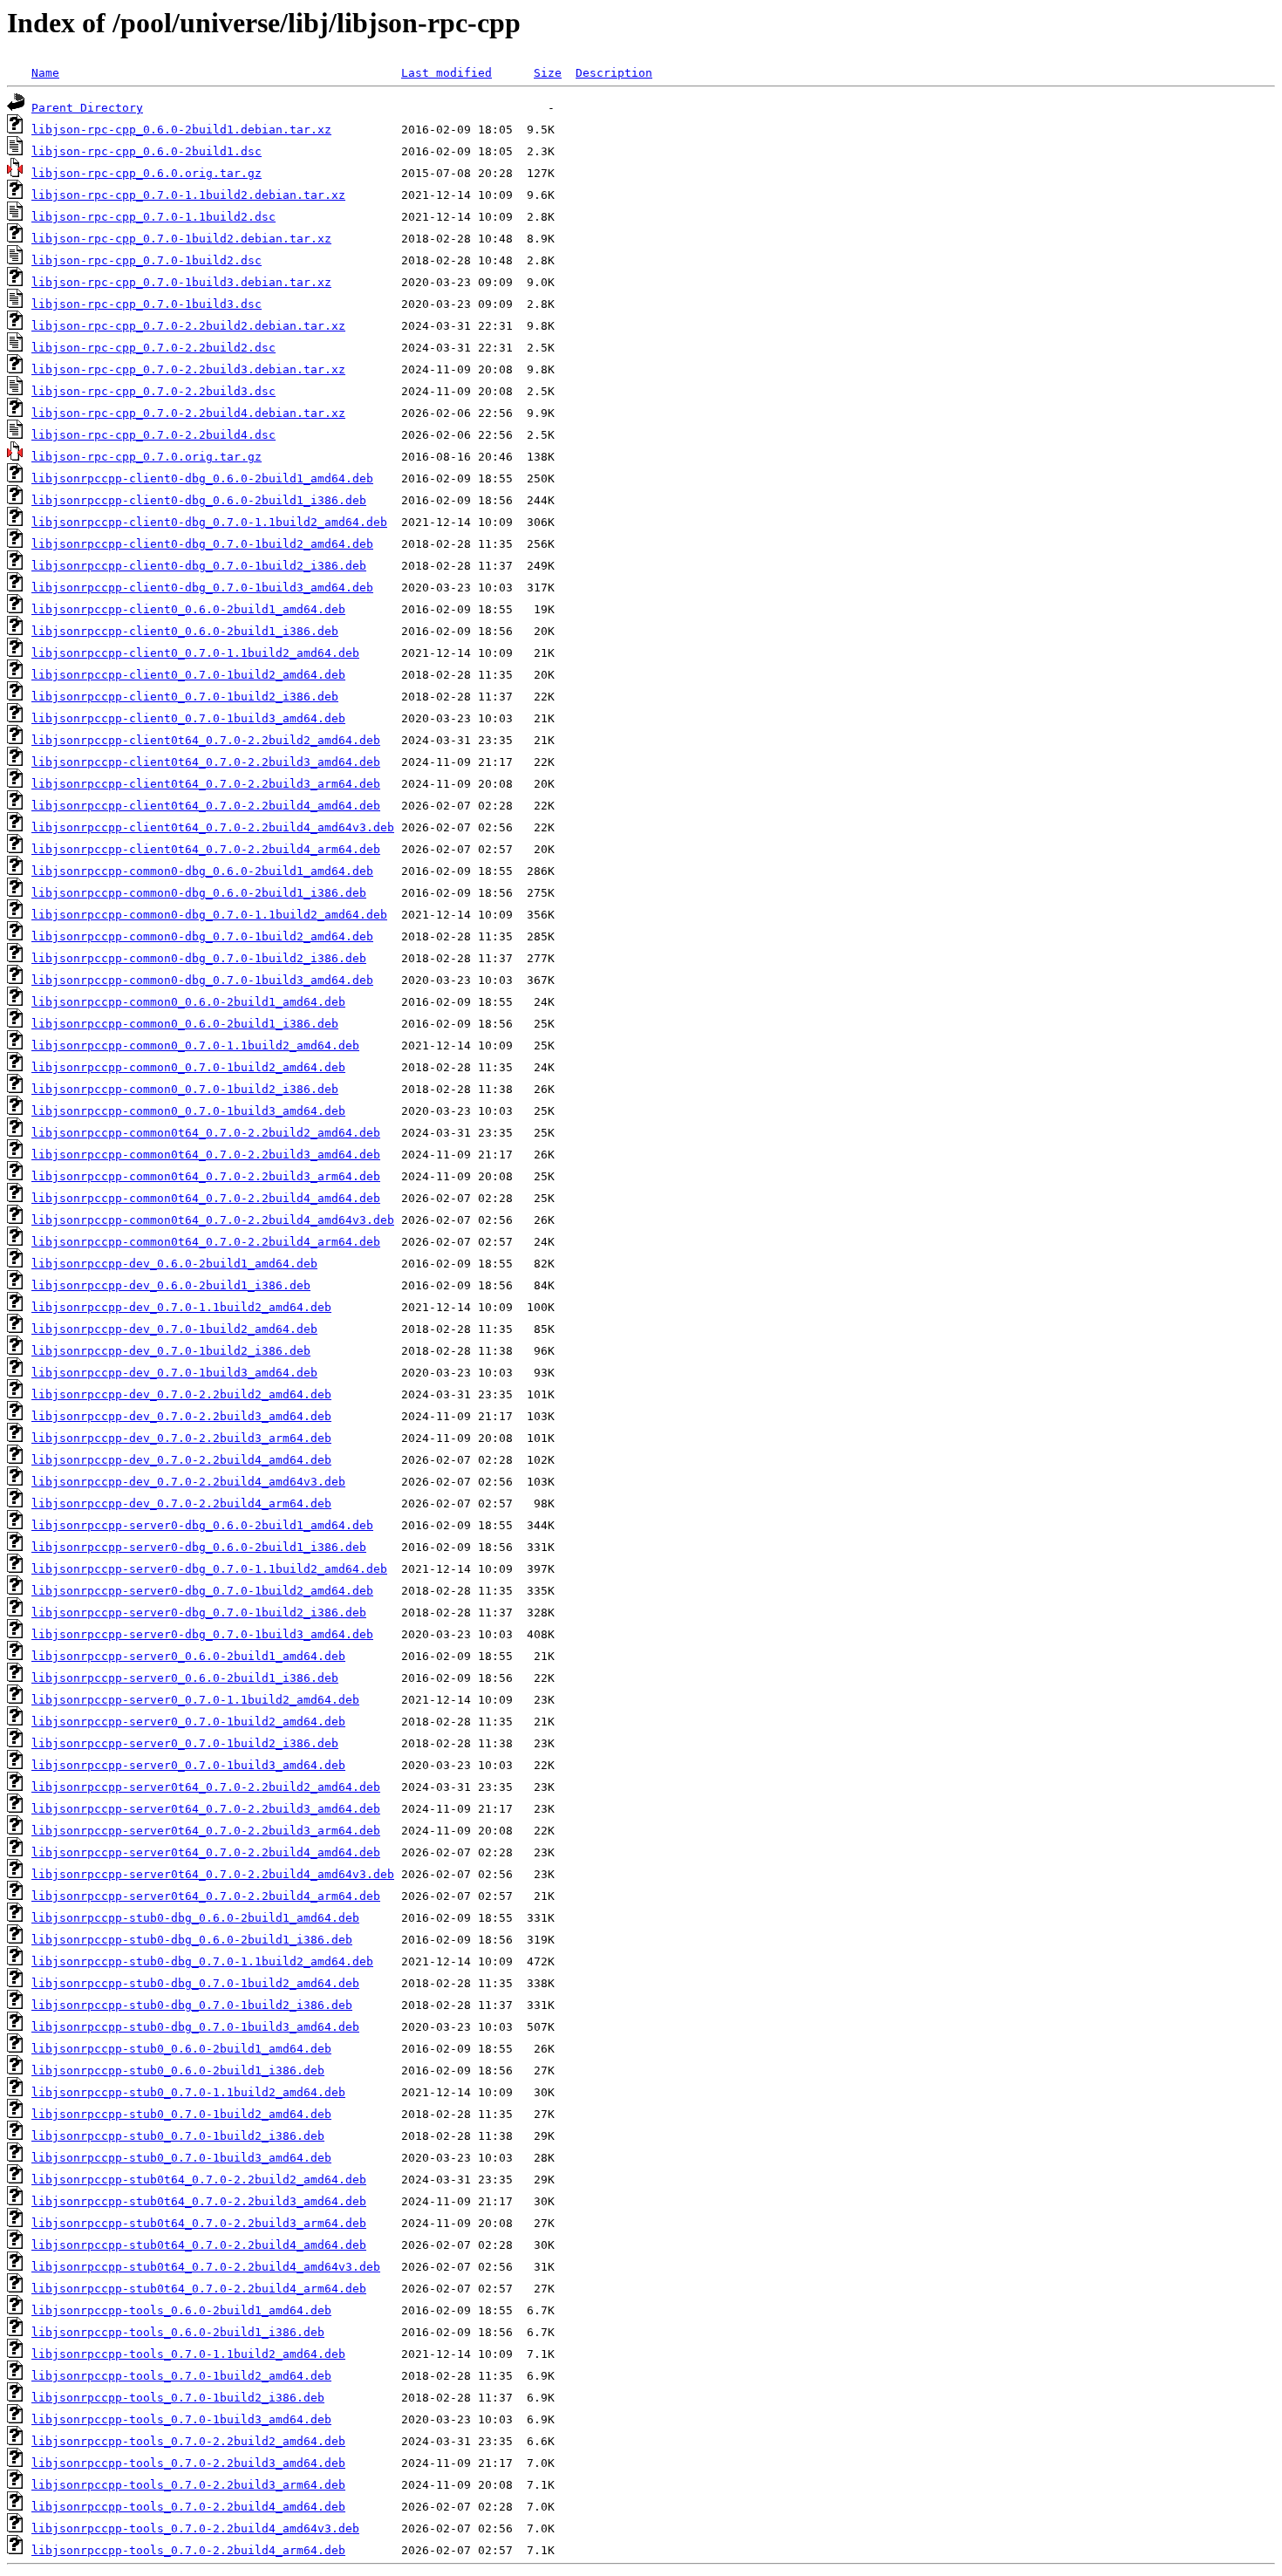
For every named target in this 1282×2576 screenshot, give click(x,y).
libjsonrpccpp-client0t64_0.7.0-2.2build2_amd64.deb (206, 740)
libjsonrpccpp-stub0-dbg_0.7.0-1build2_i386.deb (192, 2005)
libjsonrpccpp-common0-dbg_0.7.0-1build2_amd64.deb (202, 936)
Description (614, 73)
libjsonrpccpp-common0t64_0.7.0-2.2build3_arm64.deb (206, 1176)
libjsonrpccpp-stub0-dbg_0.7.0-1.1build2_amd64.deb (202, 1961)
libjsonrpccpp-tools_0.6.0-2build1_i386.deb (178, 2332)
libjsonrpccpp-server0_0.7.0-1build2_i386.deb (185, 1743)
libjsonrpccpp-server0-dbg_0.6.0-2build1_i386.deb (199, 1547)
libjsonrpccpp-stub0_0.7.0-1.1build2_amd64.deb (188, 2092)
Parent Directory (87, 108)
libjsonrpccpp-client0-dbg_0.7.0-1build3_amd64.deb (202, 588)
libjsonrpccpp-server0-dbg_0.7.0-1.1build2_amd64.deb (209, 1569)
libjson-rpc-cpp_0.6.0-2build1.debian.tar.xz (181, 130)
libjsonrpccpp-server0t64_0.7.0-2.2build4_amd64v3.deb (213, 1874)
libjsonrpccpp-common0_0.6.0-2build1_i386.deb (185, 1024)
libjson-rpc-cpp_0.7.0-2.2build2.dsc (153, 348)
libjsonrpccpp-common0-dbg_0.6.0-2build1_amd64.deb (202, 871)
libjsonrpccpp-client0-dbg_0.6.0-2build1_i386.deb (199, 500)
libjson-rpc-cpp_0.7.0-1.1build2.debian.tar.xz (188, 195)
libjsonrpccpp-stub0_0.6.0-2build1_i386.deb (178, 2070)
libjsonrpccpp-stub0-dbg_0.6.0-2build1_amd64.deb (195, 1918)
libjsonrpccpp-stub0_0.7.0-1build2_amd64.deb (181, 2114)
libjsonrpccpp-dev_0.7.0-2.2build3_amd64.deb (181, 1416)
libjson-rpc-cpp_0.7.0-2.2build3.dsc (153, 391)
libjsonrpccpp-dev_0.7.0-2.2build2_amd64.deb (181, 1394)
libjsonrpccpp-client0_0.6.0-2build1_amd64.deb (188, 609)
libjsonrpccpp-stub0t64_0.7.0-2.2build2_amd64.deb (199, 2180)
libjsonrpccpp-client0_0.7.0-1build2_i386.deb (185, 697)
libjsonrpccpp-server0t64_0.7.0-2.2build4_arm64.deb (206, 1896)
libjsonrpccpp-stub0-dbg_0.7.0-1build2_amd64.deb (195, 1983)
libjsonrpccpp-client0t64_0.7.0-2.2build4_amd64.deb (206, 806)
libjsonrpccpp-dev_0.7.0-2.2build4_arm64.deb (181, 1503)
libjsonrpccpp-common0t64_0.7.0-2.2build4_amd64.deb (206, 1198)
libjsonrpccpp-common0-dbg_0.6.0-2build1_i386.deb (199, 893)
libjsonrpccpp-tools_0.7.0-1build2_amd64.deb (181, 2376)
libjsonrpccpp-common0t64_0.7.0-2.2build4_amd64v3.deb (213, 1220)
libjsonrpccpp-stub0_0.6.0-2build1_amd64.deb (181, 2049)
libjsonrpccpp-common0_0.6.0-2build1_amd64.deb (188, 1002)
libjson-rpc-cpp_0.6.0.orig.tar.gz (147, 173)
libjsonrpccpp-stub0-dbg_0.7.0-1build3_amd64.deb (195, 2027)
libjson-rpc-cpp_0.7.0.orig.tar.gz (147, 457)
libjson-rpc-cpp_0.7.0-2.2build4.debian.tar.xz (188, 413)
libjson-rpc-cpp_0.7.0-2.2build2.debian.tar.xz (188, 326)
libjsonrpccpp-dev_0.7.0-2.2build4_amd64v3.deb (188, 1482)
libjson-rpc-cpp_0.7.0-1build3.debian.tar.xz (181, 282)
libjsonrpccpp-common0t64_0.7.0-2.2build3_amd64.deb (206, 1155)
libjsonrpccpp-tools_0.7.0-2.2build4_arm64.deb (188, 2550)
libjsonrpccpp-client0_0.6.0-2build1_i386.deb (185, 631)
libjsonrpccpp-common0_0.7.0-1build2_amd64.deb (188, 1067)
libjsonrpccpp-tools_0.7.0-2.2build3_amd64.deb (188, 2463)
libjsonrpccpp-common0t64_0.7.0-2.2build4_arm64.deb (206, 1242)
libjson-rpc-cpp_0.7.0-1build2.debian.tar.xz (181, 239)
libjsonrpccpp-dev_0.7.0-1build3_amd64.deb (174, 1373)
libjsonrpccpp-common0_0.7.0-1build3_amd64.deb (188, 1111)
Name (45, 73)
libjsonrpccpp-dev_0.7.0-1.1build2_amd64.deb (181, 1307)
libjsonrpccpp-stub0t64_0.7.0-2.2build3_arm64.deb (199, 2223)
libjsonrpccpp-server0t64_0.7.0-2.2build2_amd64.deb (206, 1787)
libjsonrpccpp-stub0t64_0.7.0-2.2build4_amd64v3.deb (206, 2267)
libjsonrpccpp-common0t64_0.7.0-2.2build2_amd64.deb (206, 1133)
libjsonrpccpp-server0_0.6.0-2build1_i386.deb (185, 1678)
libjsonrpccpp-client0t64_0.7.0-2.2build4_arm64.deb (206, 849)
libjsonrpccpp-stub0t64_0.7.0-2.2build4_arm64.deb (199, 2289)
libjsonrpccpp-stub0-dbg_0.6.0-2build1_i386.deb (192, 1940)
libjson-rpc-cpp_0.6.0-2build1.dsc (147, 151)
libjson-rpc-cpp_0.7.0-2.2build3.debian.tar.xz (188, 369)
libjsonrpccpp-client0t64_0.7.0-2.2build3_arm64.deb (206, 784)
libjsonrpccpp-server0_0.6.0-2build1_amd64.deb (188, 1656)
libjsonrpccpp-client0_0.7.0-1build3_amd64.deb (188, 718)
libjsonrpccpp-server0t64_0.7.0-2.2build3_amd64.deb (206, 1809)
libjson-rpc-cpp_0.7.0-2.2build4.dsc (153, 435)
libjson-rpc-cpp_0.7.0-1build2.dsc (147, 260)
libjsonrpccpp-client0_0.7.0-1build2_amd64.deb (188, 675)
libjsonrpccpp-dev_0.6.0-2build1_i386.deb (171, 1285)
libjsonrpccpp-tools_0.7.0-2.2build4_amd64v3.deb (195, 2528)
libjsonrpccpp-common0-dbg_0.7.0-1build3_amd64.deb (202, 980)
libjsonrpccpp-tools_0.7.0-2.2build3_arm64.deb (188, 2485)
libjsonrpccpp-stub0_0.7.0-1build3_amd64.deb (181, 2158)
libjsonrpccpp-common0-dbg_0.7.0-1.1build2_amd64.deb (209, 915)
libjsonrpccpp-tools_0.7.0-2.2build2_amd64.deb (188, 2441)
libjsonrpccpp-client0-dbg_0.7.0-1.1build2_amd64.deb (209, 522)
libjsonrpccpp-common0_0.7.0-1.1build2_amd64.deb (195, 1045)
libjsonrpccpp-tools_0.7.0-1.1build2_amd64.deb (188, 2354)
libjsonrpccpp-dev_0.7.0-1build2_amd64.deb (174, 1329)
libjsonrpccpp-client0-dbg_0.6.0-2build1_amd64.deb (202, 478)
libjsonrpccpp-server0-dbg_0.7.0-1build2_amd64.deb (202, 1591)
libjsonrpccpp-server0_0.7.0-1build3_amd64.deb (188, 1765)
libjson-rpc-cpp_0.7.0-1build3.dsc (147, 304)
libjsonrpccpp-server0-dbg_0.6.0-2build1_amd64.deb (202, 1525)
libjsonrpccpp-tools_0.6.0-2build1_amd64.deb (181, 2310)
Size (548, 73)
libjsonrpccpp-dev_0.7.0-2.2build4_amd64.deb (181, 1460)
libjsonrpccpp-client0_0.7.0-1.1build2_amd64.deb (195, 653)
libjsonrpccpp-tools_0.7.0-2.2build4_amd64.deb (188, 2507)
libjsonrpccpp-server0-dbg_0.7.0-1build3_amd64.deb (202, 1634)
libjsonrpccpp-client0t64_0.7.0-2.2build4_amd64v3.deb (213, 827)
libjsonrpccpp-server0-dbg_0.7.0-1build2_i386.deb (199, 1613)
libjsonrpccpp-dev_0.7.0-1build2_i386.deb (171, 1351)
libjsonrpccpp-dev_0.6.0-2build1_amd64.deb (174, 1264)
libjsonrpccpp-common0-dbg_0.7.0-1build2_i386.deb (199, 958)
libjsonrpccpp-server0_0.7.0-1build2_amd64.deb (188, 1722)
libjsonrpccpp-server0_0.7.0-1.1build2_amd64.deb (195, 1700)
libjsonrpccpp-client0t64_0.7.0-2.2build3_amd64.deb (206, 762)
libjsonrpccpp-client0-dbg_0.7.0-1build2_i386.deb (199, 566)
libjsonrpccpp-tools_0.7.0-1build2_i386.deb (178, 2398)
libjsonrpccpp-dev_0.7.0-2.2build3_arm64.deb (181, 1438)
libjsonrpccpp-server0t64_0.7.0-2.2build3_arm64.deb (206, 1831)
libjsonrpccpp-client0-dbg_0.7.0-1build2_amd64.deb (202, 544)
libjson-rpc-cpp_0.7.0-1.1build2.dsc (153, 217)
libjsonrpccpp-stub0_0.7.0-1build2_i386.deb (178, 2136)
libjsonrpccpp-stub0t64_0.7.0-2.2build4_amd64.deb (199, 2245)
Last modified (447, 73)
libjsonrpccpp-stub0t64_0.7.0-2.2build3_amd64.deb (199, 2201)
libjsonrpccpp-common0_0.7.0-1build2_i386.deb (185, 1089)
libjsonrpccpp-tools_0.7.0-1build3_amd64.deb (181, 2419)
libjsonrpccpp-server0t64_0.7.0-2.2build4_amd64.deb (206, 1852)
